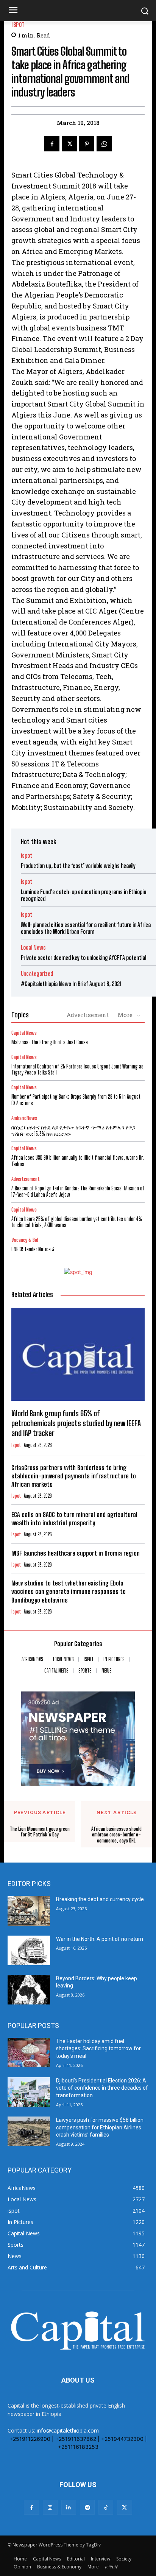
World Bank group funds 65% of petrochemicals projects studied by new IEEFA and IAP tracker (76, 1423)
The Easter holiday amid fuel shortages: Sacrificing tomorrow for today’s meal (98, 2049)
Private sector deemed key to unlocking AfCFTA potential (83, 958)
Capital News (24, 1033)
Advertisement (88, 1015)
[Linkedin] (69, 2507)
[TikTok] (106, 2507)
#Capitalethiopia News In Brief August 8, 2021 (71, 984)
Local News (33, 948)
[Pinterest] (87, 144)
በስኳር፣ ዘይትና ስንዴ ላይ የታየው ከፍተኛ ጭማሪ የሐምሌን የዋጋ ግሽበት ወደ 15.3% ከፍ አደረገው (73, 1131)
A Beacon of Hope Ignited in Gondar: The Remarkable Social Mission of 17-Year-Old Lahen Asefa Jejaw (78, 1191)
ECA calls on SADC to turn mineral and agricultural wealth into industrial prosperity (74, 1519)
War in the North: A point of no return (100, 1939)
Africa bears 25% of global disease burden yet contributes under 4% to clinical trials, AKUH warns (77, 1222)
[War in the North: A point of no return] (29, 1950)
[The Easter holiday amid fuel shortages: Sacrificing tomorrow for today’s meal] (29, 2053)
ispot (18, 25)
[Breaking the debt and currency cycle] (29, 1911)
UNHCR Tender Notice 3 (33, 1249)
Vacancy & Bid (25, 1240)
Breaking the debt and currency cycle (100, 1899)
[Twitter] (69, 144)
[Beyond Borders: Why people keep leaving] (29, 1990)
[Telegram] (87, 2507)
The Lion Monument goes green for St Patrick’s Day (40, 1832)
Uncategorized (37, 974)
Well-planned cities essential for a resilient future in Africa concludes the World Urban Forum (86, 928)
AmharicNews (24, 1118)
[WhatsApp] (104, 144)
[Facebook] (52, 144)
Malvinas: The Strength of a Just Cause (50, 1042)
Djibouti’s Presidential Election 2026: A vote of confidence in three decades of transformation (102, 2088)
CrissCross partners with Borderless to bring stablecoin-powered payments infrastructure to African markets (74, 1476)
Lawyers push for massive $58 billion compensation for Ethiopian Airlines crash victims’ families (100, 2127)
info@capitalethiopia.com (68, 2430)
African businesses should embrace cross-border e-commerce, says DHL (116, 1835)
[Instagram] (50, 2507)
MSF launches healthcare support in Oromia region (76, 1553)
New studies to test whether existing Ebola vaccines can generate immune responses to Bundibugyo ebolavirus (69, 1591)
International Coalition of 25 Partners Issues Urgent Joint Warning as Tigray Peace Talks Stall (77, 1070)
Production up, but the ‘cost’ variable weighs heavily (78, 866)
